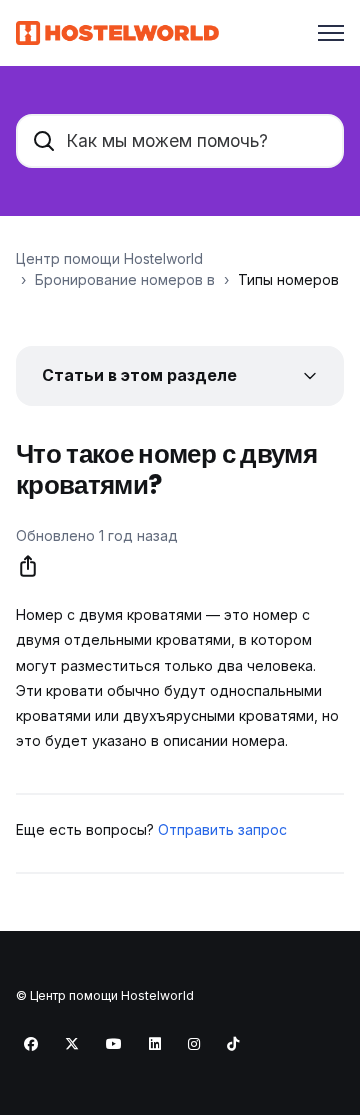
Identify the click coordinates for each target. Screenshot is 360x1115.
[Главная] (117, 33)
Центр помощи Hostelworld (109, 258)
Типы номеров (288, 279)
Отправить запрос (222, 829)
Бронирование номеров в (125, 279)
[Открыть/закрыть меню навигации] (331, 33)
